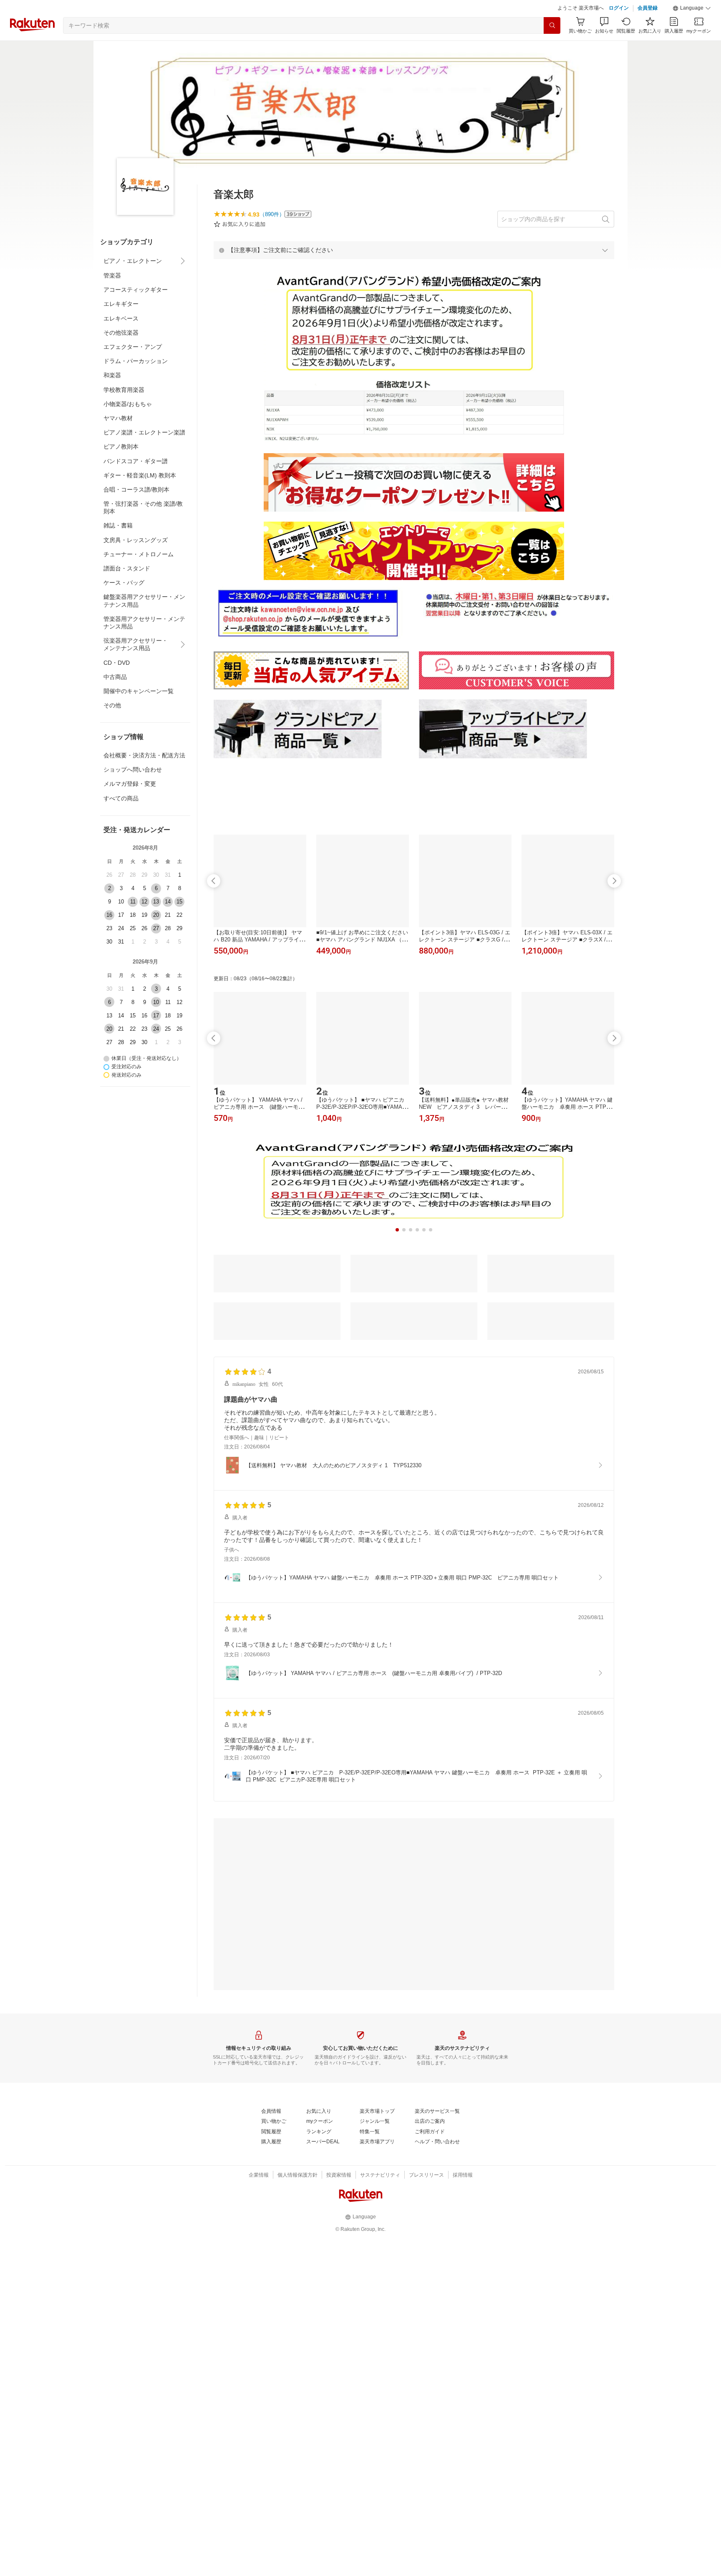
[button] (692, 29)
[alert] (414, 271)
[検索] (552, 46)
